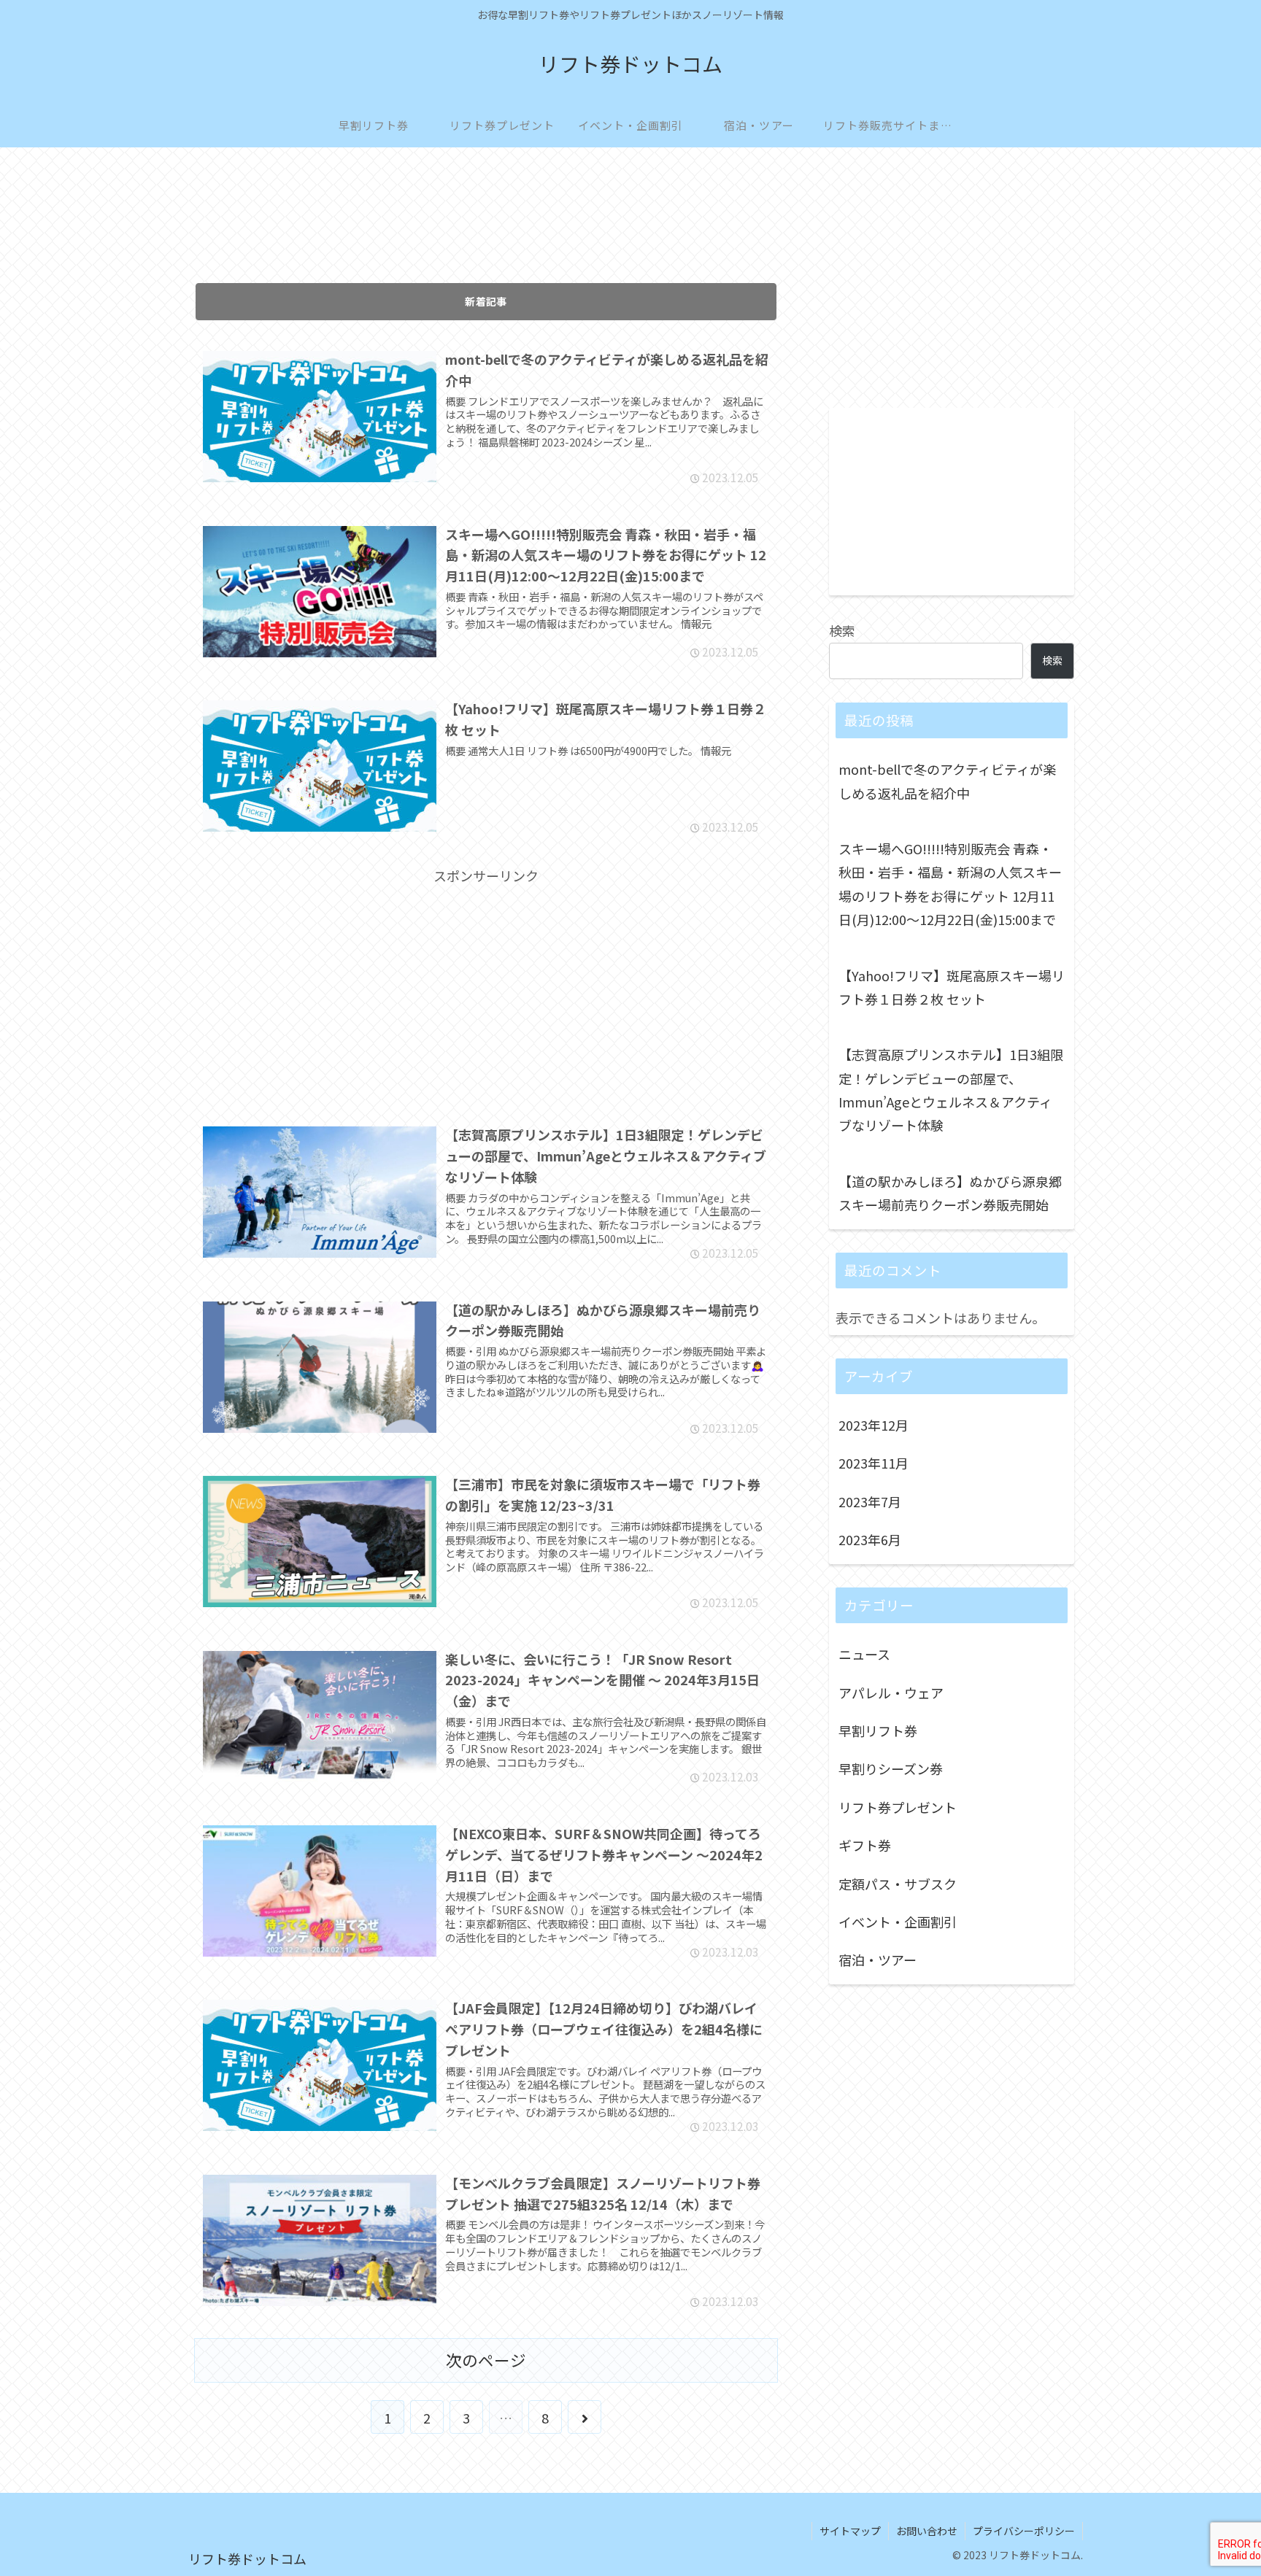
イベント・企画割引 (898, 1922)
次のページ (486, 2360)
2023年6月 (870, 1539)
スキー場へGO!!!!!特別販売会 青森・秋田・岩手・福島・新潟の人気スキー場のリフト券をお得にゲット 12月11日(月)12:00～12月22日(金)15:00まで (950, 884)
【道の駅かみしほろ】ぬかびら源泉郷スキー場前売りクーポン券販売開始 (950, 1193)
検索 (842, 630)
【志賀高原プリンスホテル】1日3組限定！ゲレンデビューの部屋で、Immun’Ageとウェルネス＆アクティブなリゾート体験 (951, 1090)
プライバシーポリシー (1024, 2531)
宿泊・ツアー (878, 1960)
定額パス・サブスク (898, 1884)
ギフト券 (865, 1845)
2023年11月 (874, 1463)
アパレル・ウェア (891, 1693)
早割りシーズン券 (891, 1769)
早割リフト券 (878, 1730)
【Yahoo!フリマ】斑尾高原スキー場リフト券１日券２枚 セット (952, 987)
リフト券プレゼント (898, 1807)
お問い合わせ (927, 2531)
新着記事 (486, 301)
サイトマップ (850, 2531)
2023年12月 (874, 1425)
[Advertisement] (486, 225)
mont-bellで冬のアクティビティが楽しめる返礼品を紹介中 (947, 781)
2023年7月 (870, 1501)
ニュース (864, 1654)
